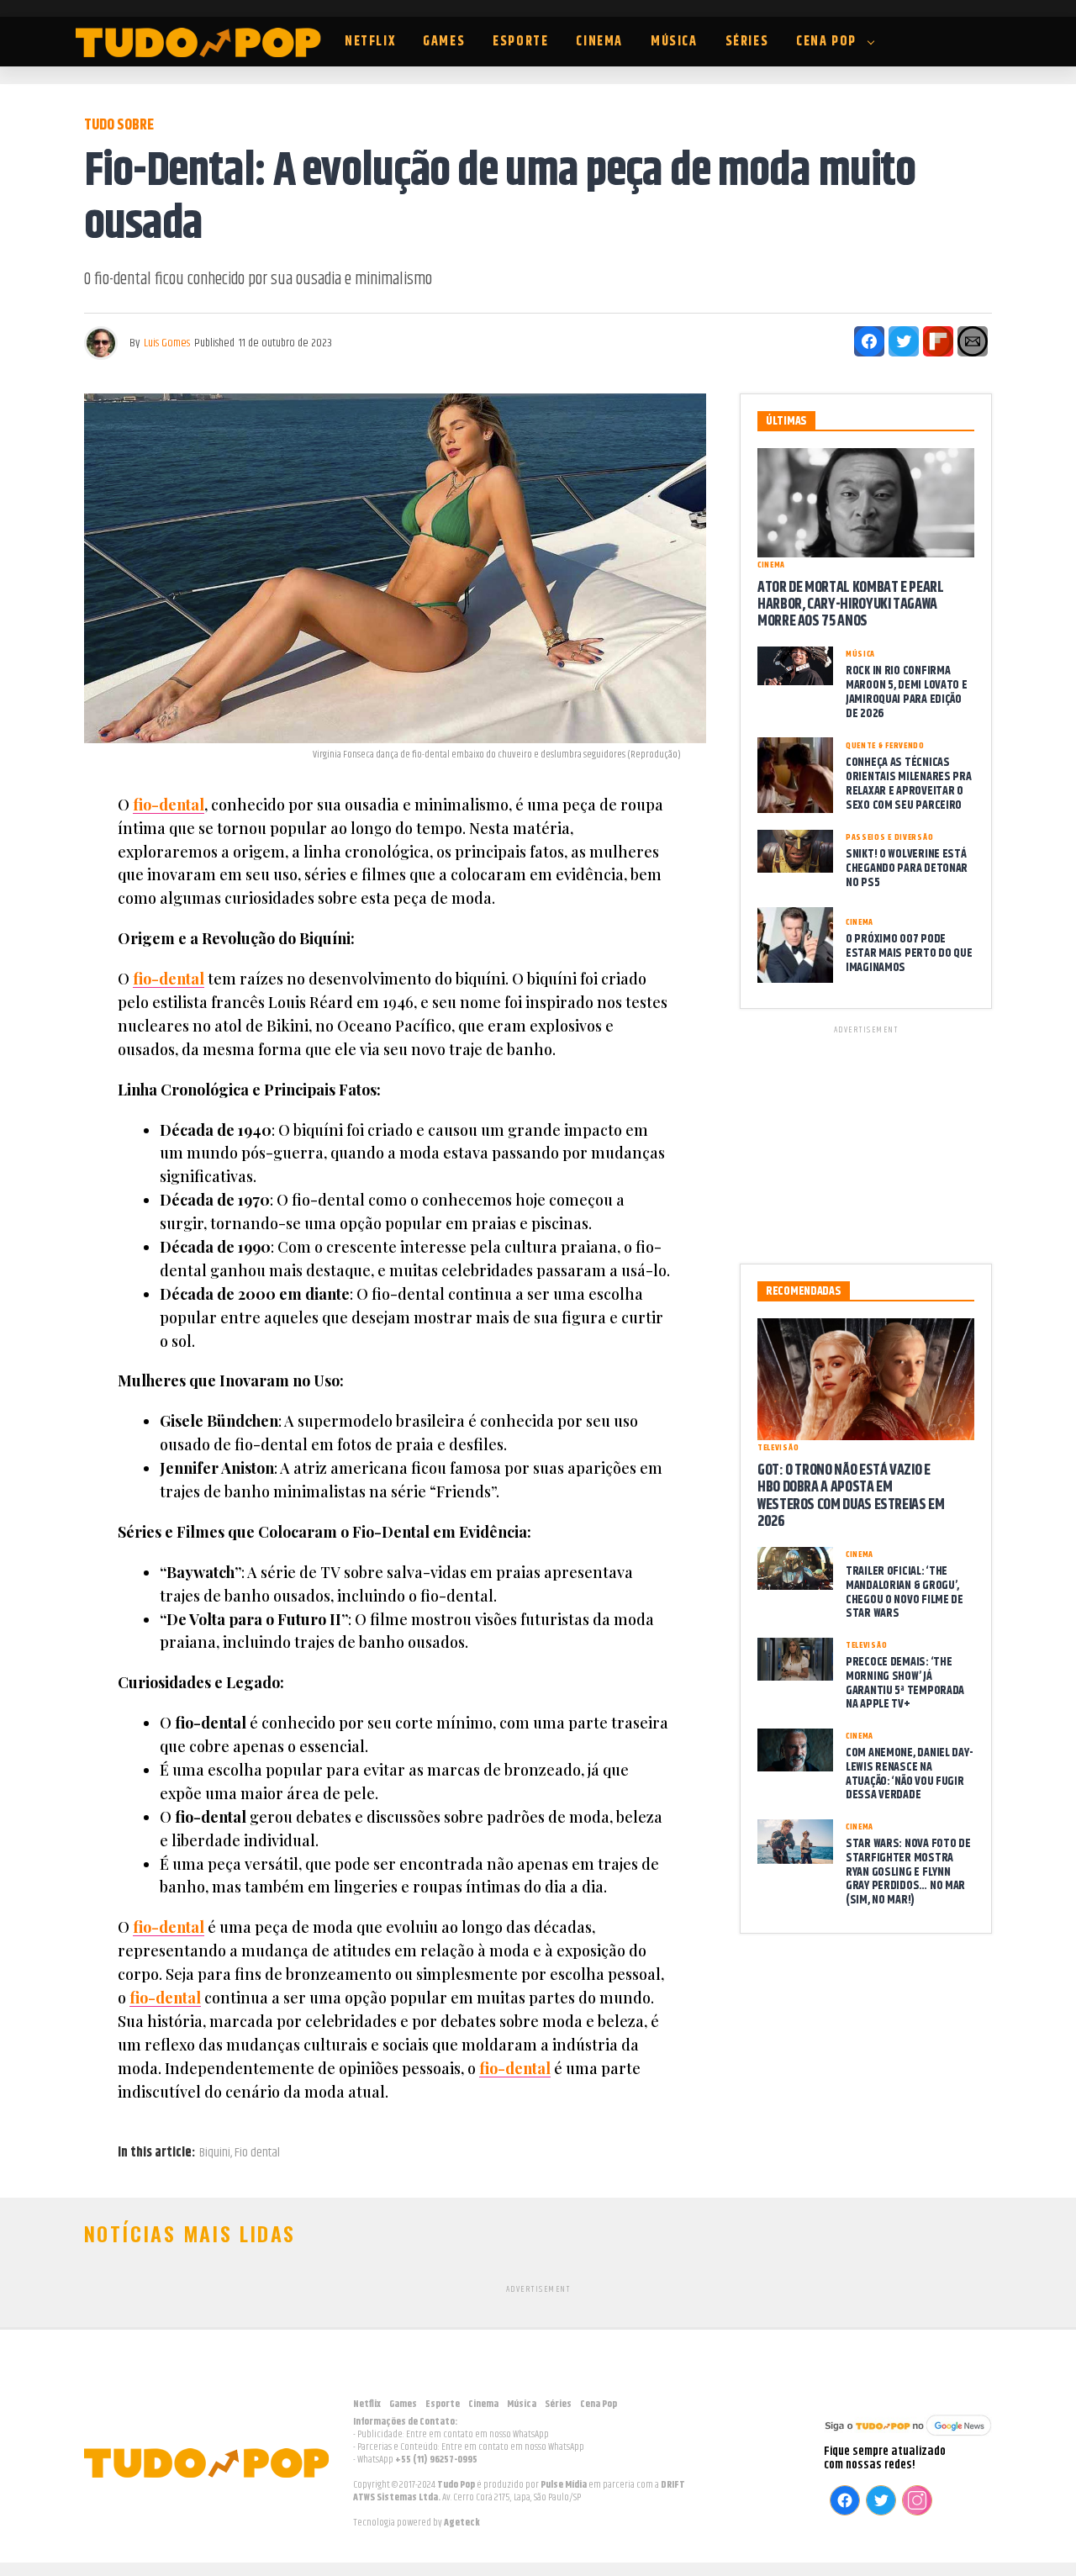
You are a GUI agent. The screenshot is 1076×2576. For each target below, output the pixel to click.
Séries (747, 42)
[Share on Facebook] (869, 341)
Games (444, 42)
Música (674, 42)
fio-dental (169, 805)
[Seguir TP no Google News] (908, 2438)
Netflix (370, 42)
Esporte (520, 42)
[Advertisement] (866, 1142)
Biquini (215, 2153)
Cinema (599, 42)
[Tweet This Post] (904, 341)
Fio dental (257, 2153)
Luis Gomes (167, 343)
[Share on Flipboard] (938, 341)
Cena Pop (826, 42)
